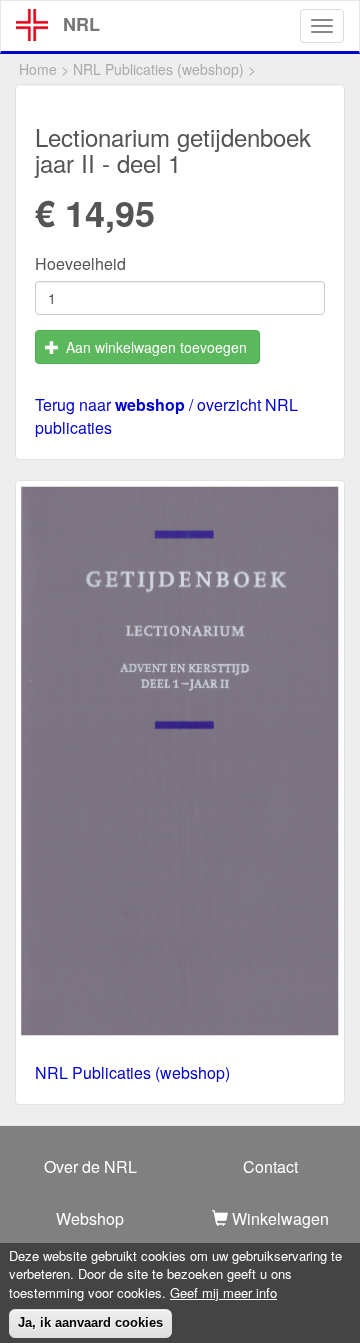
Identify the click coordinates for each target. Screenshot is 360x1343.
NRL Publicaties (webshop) (158, 69)
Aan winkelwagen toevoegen (154, 347)
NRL (81, 24)
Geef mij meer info (223, 1293)
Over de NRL (90, 1166)
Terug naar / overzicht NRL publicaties (166, 416)
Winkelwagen (278, 1218)
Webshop (90, 1218)
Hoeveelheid (80, 264)
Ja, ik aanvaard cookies (90, 1322)
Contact (270, 1166)
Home (38, 69)
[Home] (32, 25)
